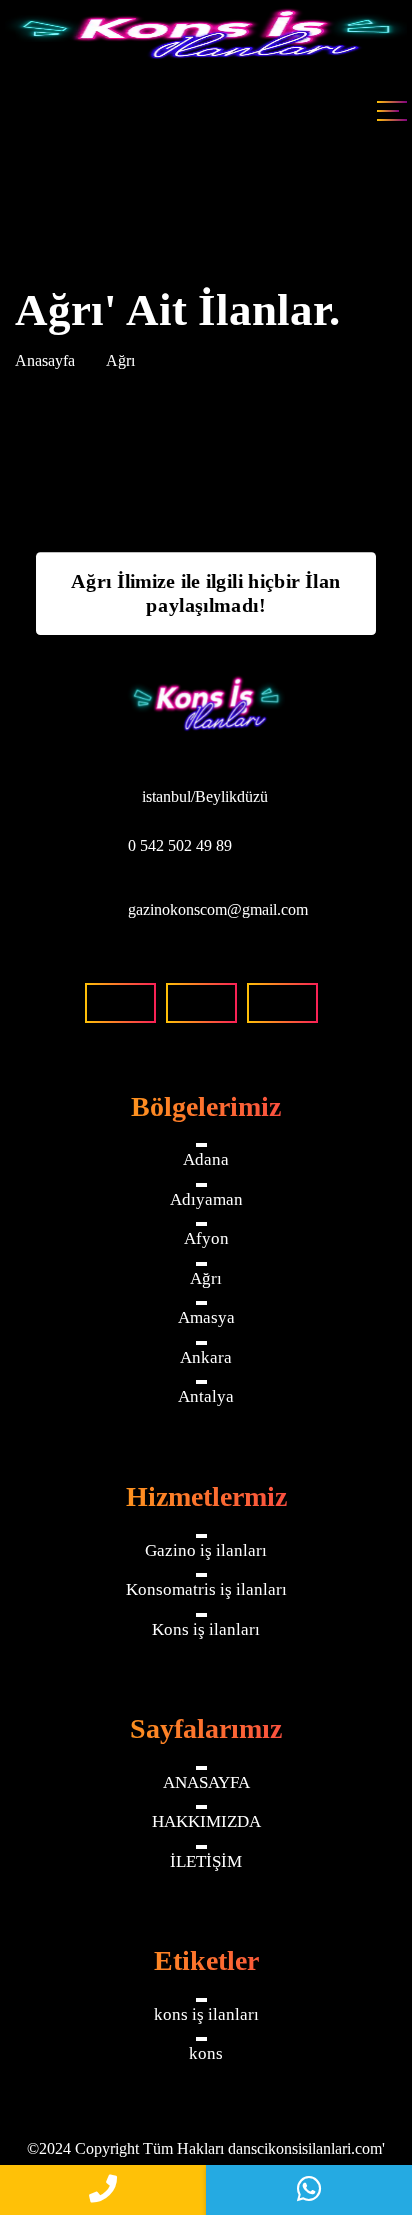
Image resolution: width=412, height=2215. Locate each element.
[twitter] (282, 1003)
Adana (206, 1159)
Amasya (206, 1317)
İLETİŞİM (206, 1861)
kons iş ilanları (206, 2014)
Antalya (206, 1396)
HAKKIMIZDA (206, 1821)
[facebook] (120, 1003)
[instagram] (201, 1003)
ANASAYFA (206, 1782)
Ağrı (206, 1278)
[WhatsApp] (309, 2190)
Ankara (206, 1357)
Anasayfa (45, 360)
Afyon (206, 1238)
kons (206, 2053)
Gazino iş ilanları (206, 1550)
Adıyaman (206, 1199)
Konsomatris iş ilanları (206, 1589)
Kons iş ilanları (206, 1629)
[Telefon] (103, 2190)
